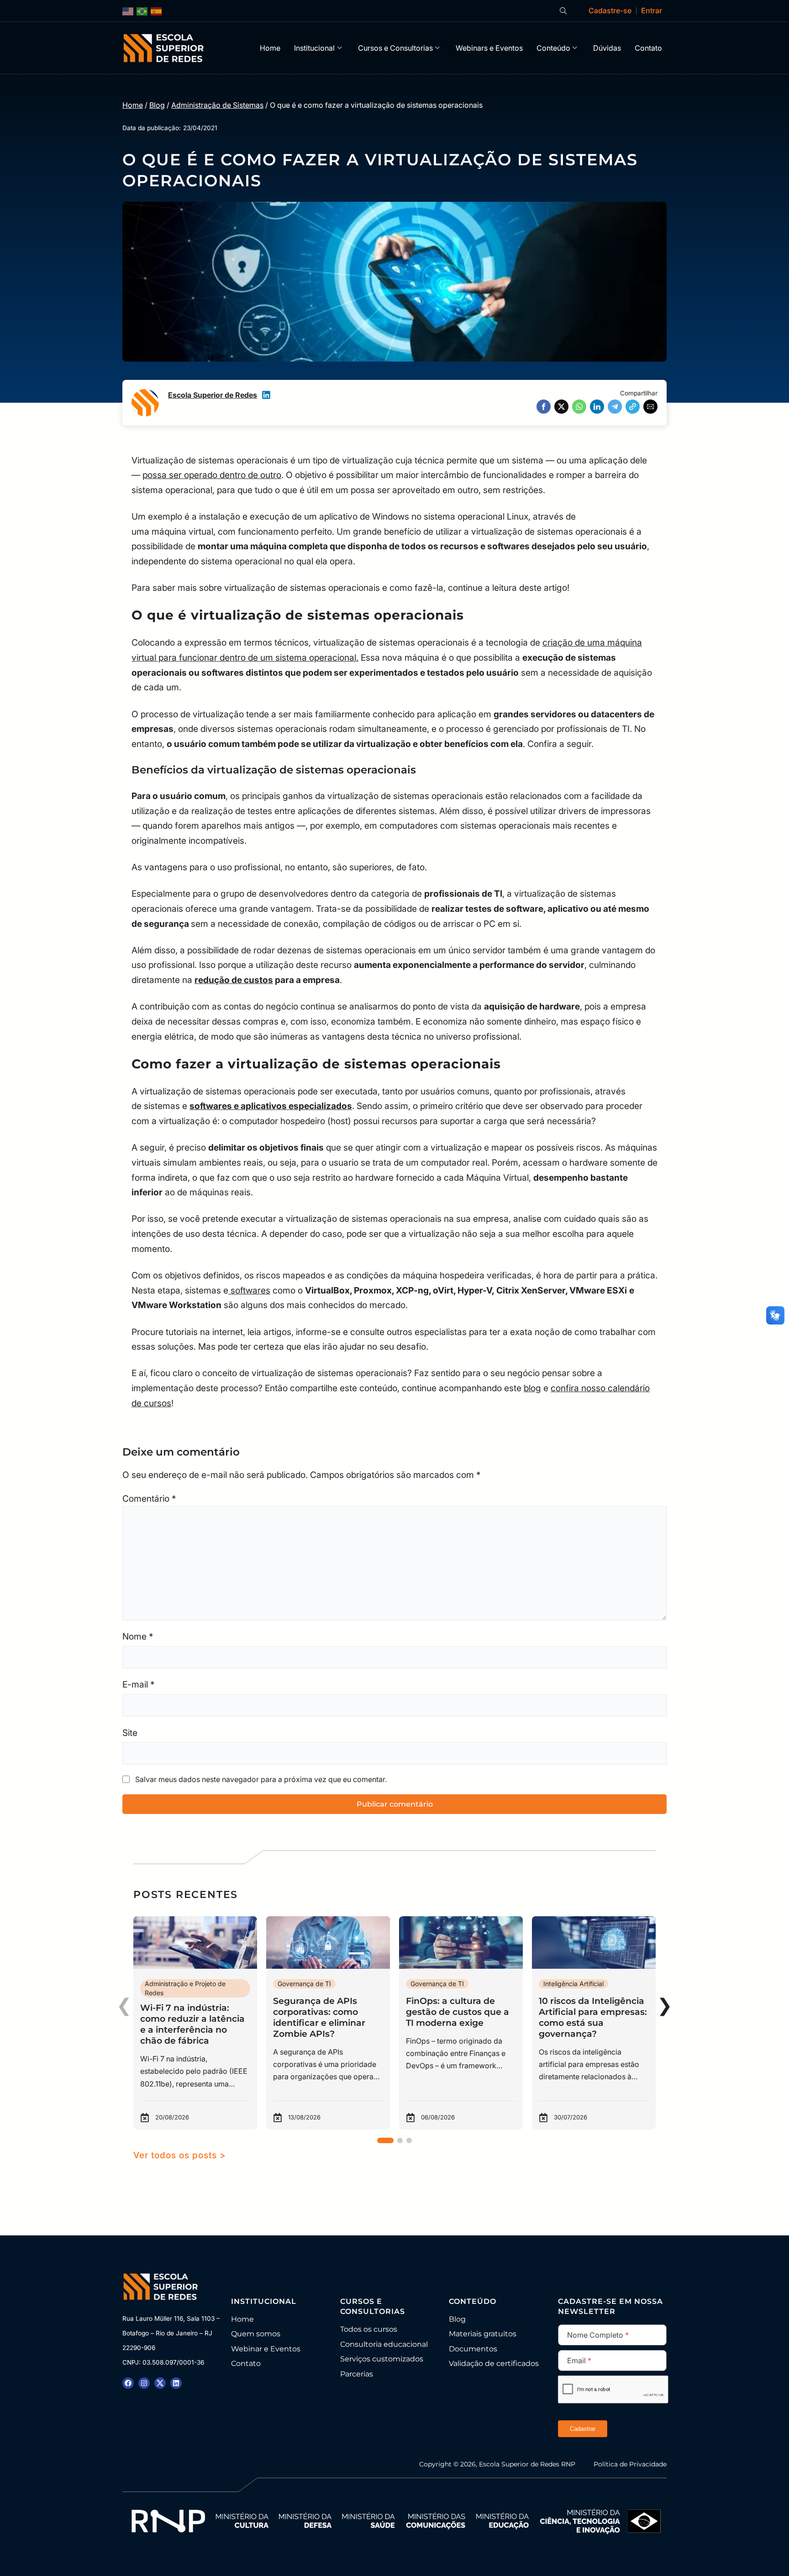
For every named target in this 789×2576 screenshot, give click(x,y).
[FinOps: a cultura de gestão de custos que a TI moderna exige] (461, 2023)
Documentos (473, 2349)
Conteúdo (553, 48)
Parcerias (357, 2374)
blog (532, 1388)
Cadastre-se (610, 11)
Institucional (314, 48)
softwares (249, 1290)
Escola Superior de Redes (213, 395)
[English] (128, 11)
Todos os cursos (369, 2329)
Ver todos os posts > (180, 2155)
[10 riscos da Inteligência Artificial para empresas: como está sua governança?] (594, 2023)
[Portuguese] (142, 11)
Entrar (652, 11)
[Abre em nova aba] (128, 2383)
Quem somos (256, 2334)
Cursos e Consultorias (395, 48)
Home (270, 48)
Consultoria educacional (384, 2344)
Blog (157, 105)
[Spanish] (157, 11)
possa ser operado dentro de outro (212, 475)
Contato (648, 48)
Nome (138, 1636)
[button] (544, 407)
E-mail (138, 1684)
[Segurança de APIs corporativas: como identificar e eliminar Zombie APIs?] (328, 2023)
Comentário (149, 1498)
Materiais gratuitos (483, 2334)
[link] (195, 2023)
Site (130, 1733)
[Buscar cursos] (563, 11)
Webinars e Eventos (489, 48)
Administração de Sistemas (217, 105)
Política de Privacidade (630, 2464)
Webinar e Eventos (266, 2349)
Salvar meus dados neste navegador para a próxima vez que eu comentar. (261, 1779)
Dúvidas (607, 48)
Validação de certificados (494, 2363)
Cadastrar (583, 2429)
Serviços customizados (382, 2359)
